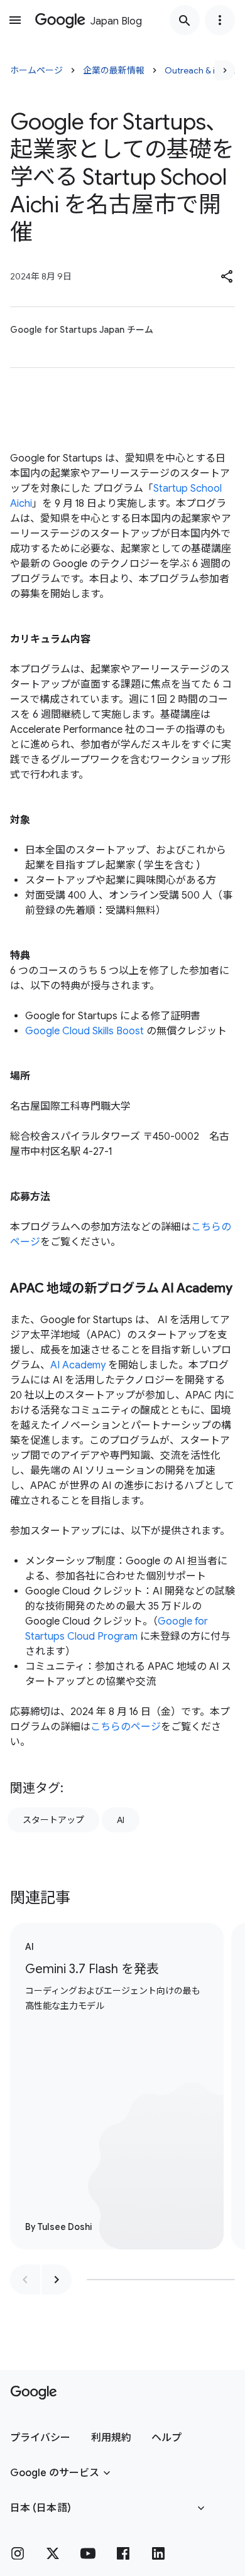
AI (121, 1820)
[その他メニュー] (220, 20)
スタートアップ (53, 1820)
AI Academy (78, 1365)
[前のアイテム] (25, 2280)
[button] (227, 276)
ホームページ (36, 70)
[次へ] (225, 70)
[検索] (185, 20)
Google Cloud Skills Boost (84, 1031)
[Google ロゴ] (34, 2393)
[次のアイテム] (57, 2280)
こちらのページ (126, 1727)
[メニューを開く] (15, 20)
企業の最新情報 (114, 70)
